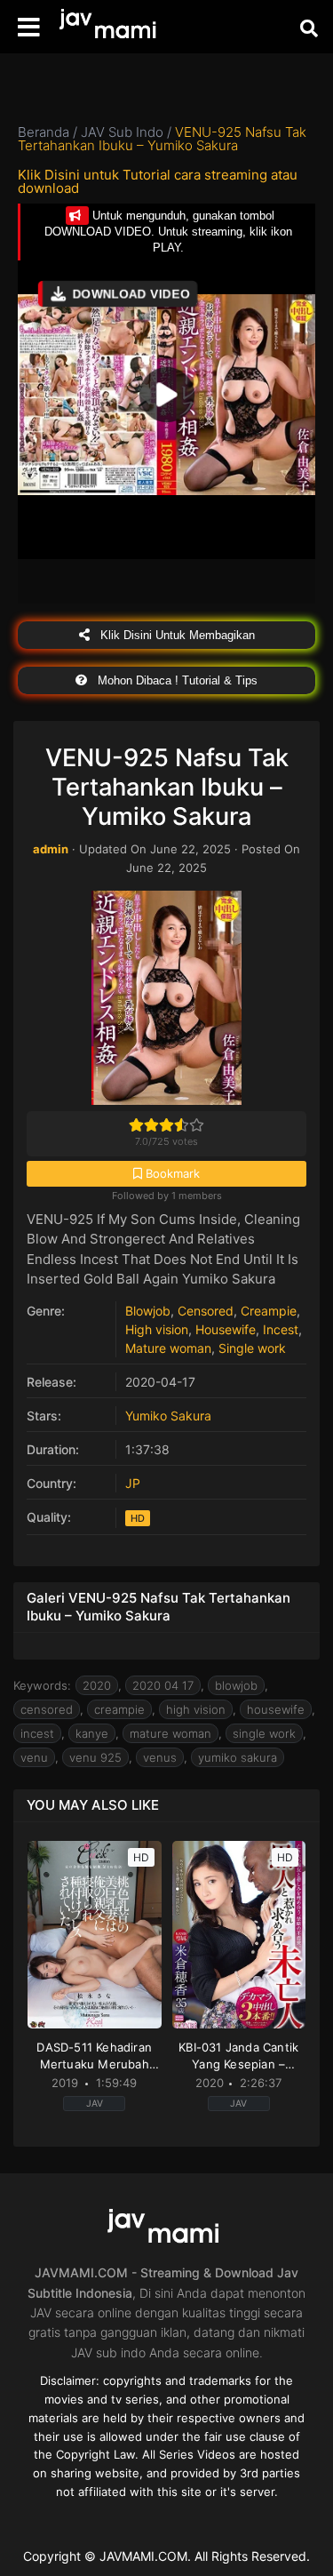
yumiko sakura (238, 1757)
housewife (276, 1709)
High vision (157, 1329)
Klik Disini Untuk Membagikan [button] (176, 635)
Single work (252, 1348)
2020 (97, 1685)
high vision (196, 1709)
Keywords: (42, 1685)
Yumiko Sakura (168, 1416)
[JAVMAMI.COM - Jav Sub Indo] (111, 27)
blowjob (236, 1685)
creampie (119, 1709)
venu (34, 1757)
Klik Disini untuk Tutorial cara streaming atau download (158, 181)
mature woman (170, 1733)
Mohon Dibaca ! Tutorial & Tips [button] (176, 680)
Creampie (269, 1311)
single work (264, 1733)
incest (37, 1733)
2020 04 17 (163, 1685)
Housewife (226, 1329)
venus (160, 1757)
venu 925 (95, 1757)
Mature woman (168, 1348)
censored (47, 1709)
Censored (206, 1311)
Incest (281, 1329)
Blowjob (148, 1311)
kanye (92, 1733)
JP (133, 1483)
